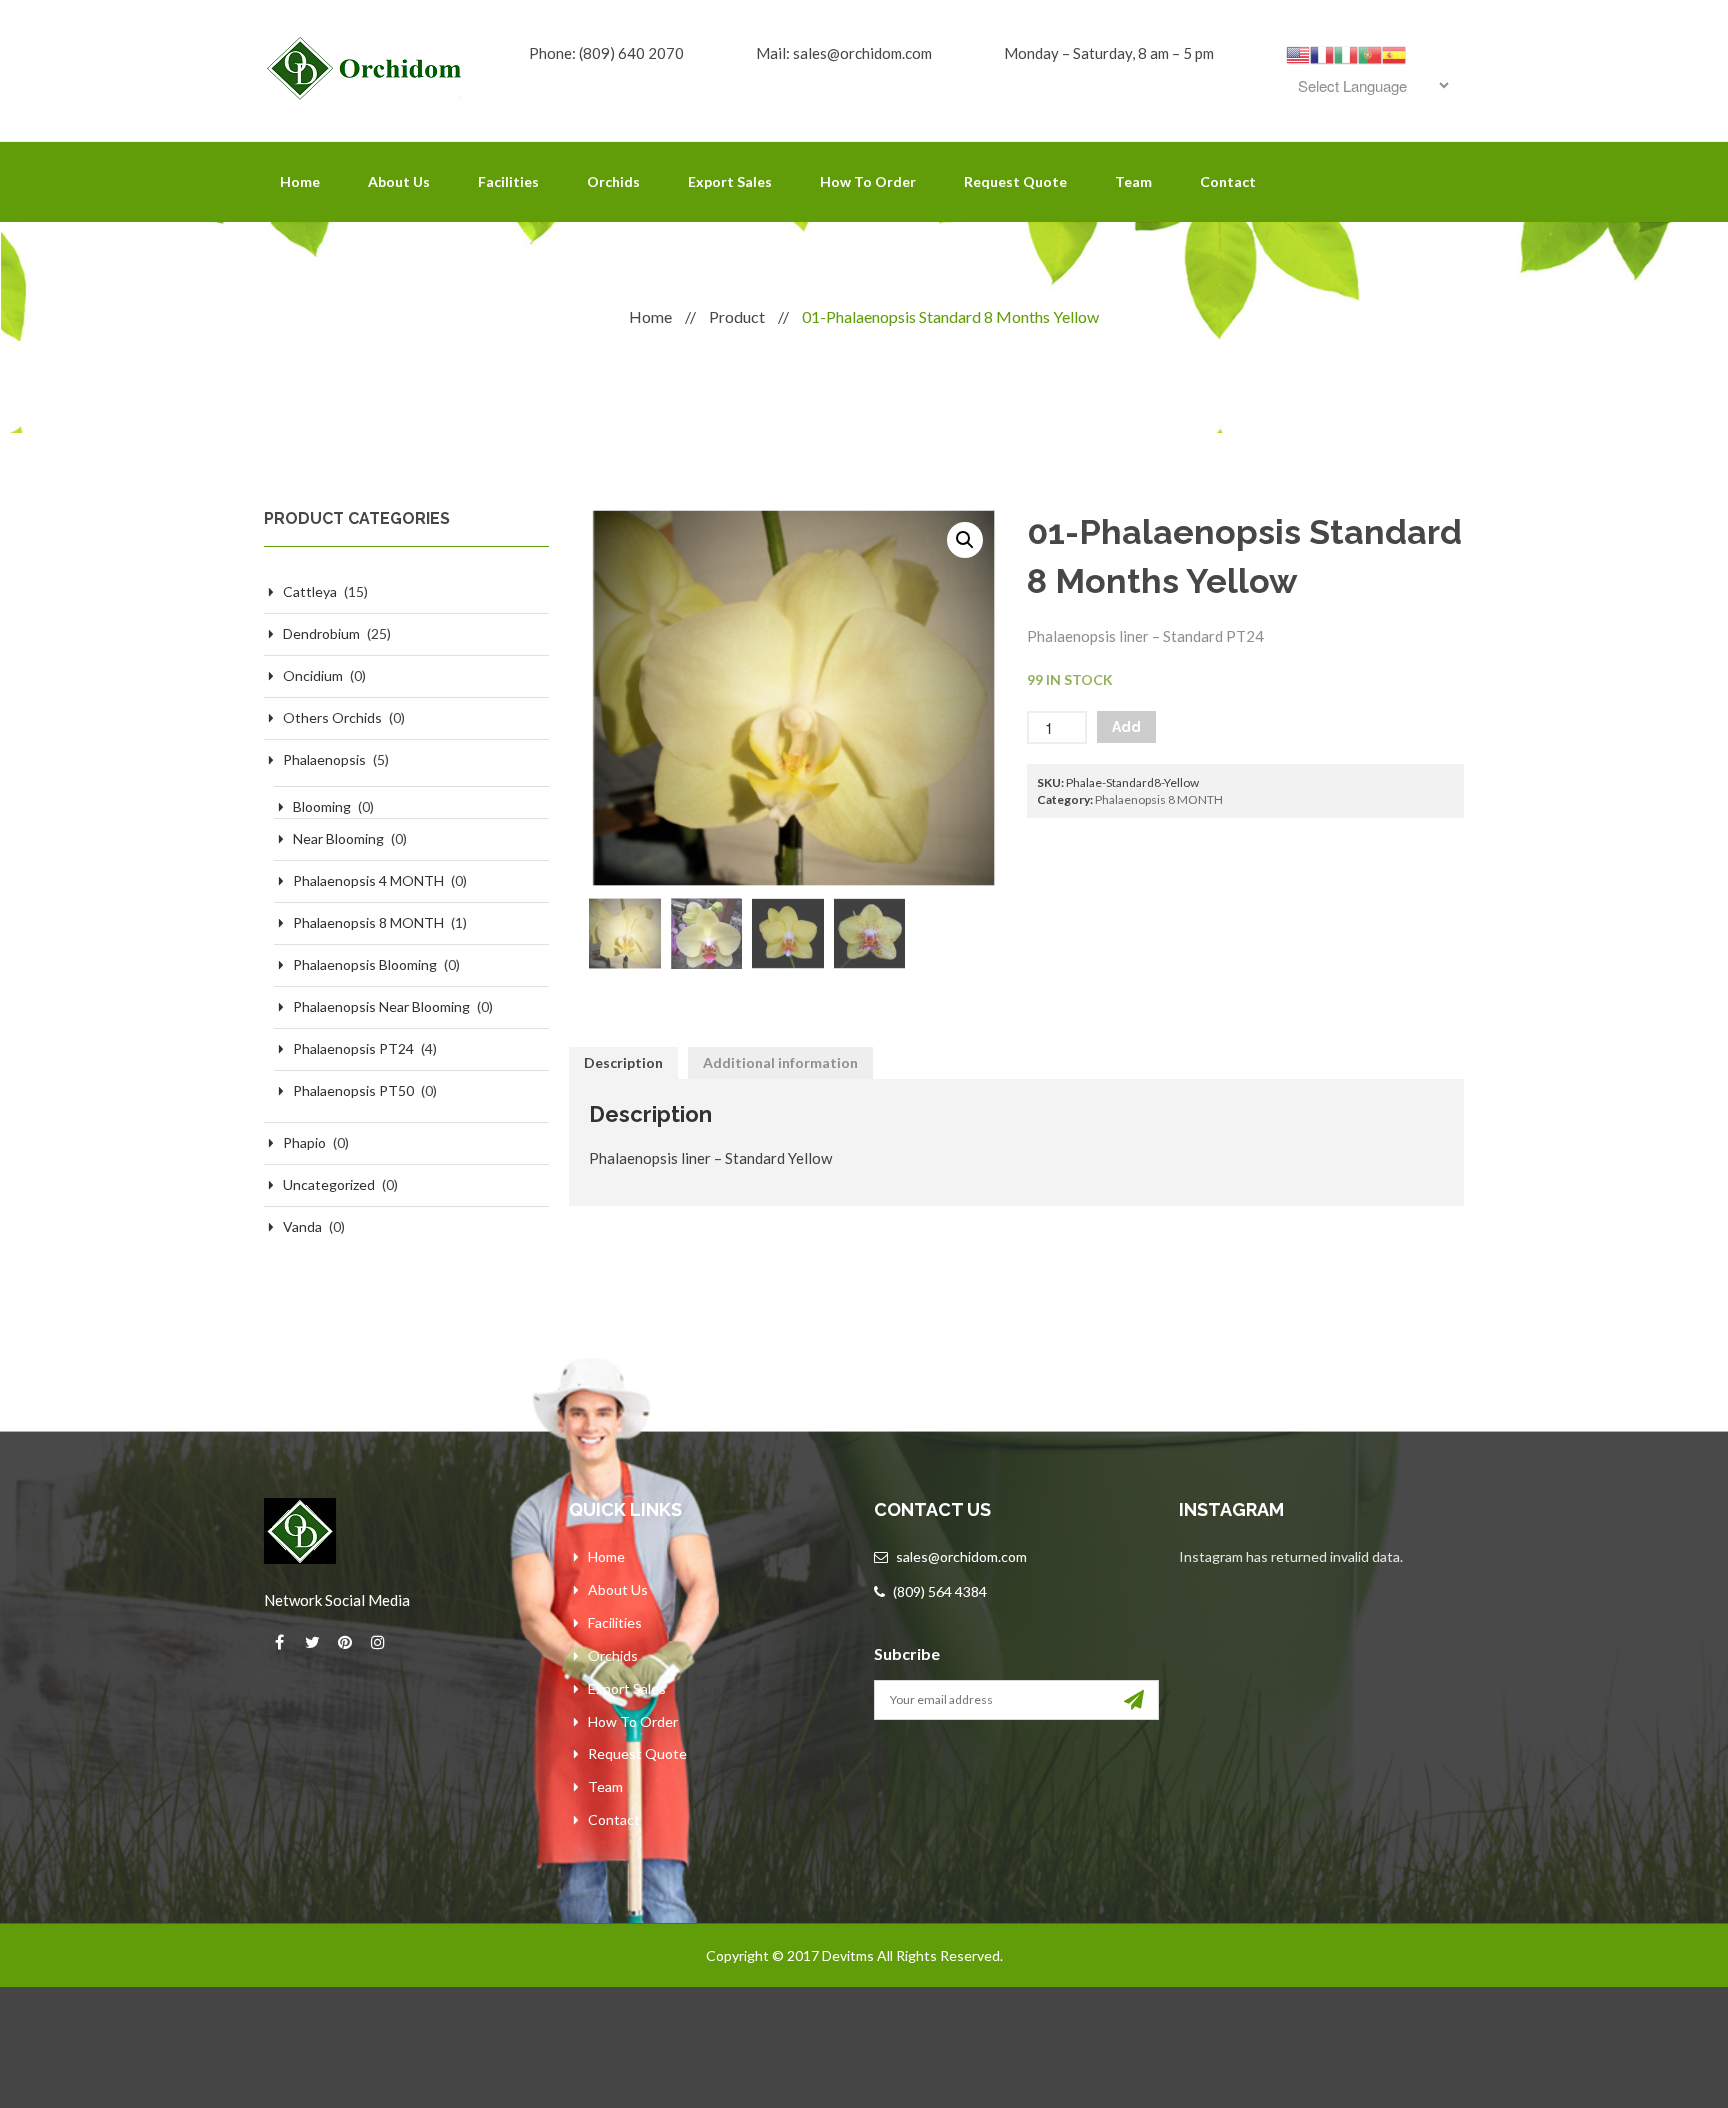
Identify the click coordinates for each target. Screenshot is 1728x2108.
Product (737, 316)
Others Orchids (332, 717)
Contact (1228, 181)
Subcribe (907, 1653)
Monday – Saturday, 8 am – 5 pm (1109, 53)
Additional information (780, 1062)
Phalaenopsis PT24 (353, 1048)
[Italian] (1346, 53)
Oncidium (313, 675)
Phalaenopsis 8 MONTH (368, 922)
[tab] (623, 1063)
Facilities (508, 181)
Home (300, 181)
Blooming (322, 806)
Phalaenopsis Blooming (365, 964)
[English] (1298, 53)
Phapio (304, 1142)
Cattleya (310, 591)
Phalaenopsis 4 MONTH (368, 880)
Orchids (613, 181)
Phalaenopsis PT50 (353, 1090)
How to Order (868, 181)
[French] (1322, 53)
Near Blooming (338, 838)
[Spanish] (1394, 53)
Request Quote (1015, 181)
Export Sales (730, 181)
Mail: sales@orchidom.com (844, 53)
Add (1126, 727)
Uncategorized (329, 1184)
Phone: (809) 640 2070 (606, 53)
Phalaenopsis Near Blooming (381, 1006)
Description (623, 1062)
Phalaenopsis (324, 759)
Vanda (302, 1226)
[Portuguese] (1370, 53)
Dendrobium (321, 633)
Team (1133, 181)
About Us (399, 181)
